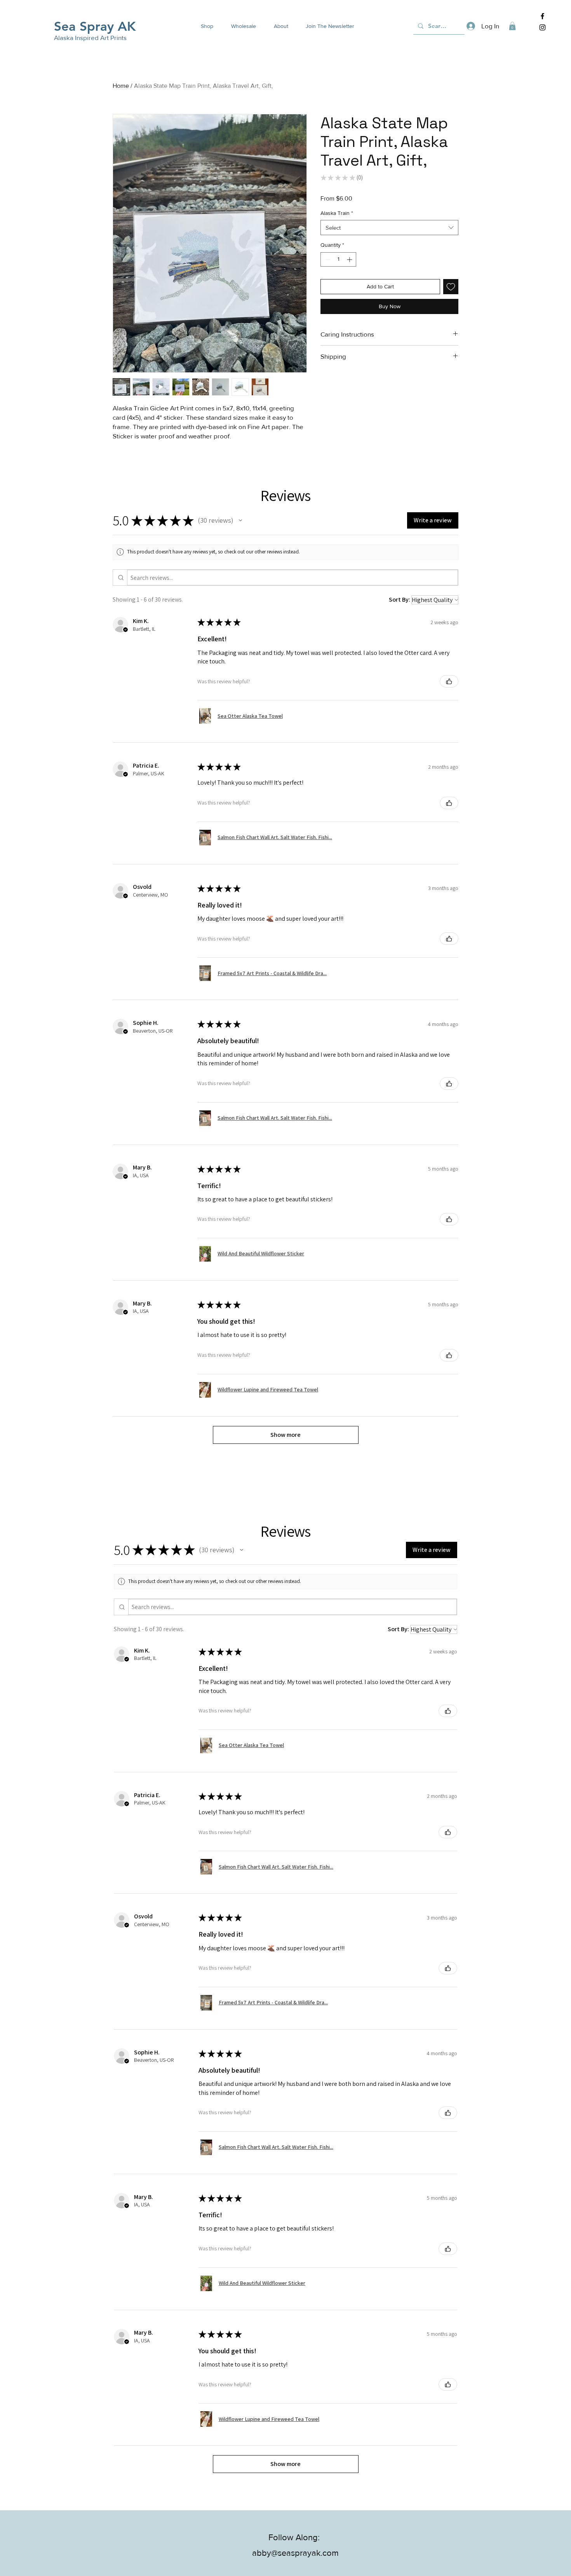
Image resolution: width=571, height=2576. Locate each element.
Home (121, 86)
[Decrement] (326, 259)
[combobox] (389, 228)
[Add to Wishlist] (451, 287)
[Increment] (350, 259)
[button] (204, 26)
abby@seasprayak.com (295, 2553)
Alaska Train (337, 213)
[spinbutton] (338, 259)
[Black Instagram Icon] (542, 27)
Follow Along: (295, 2537)
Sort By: (400, 599)
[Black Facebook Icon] (542, 16)
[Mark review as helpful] (449, 681)
